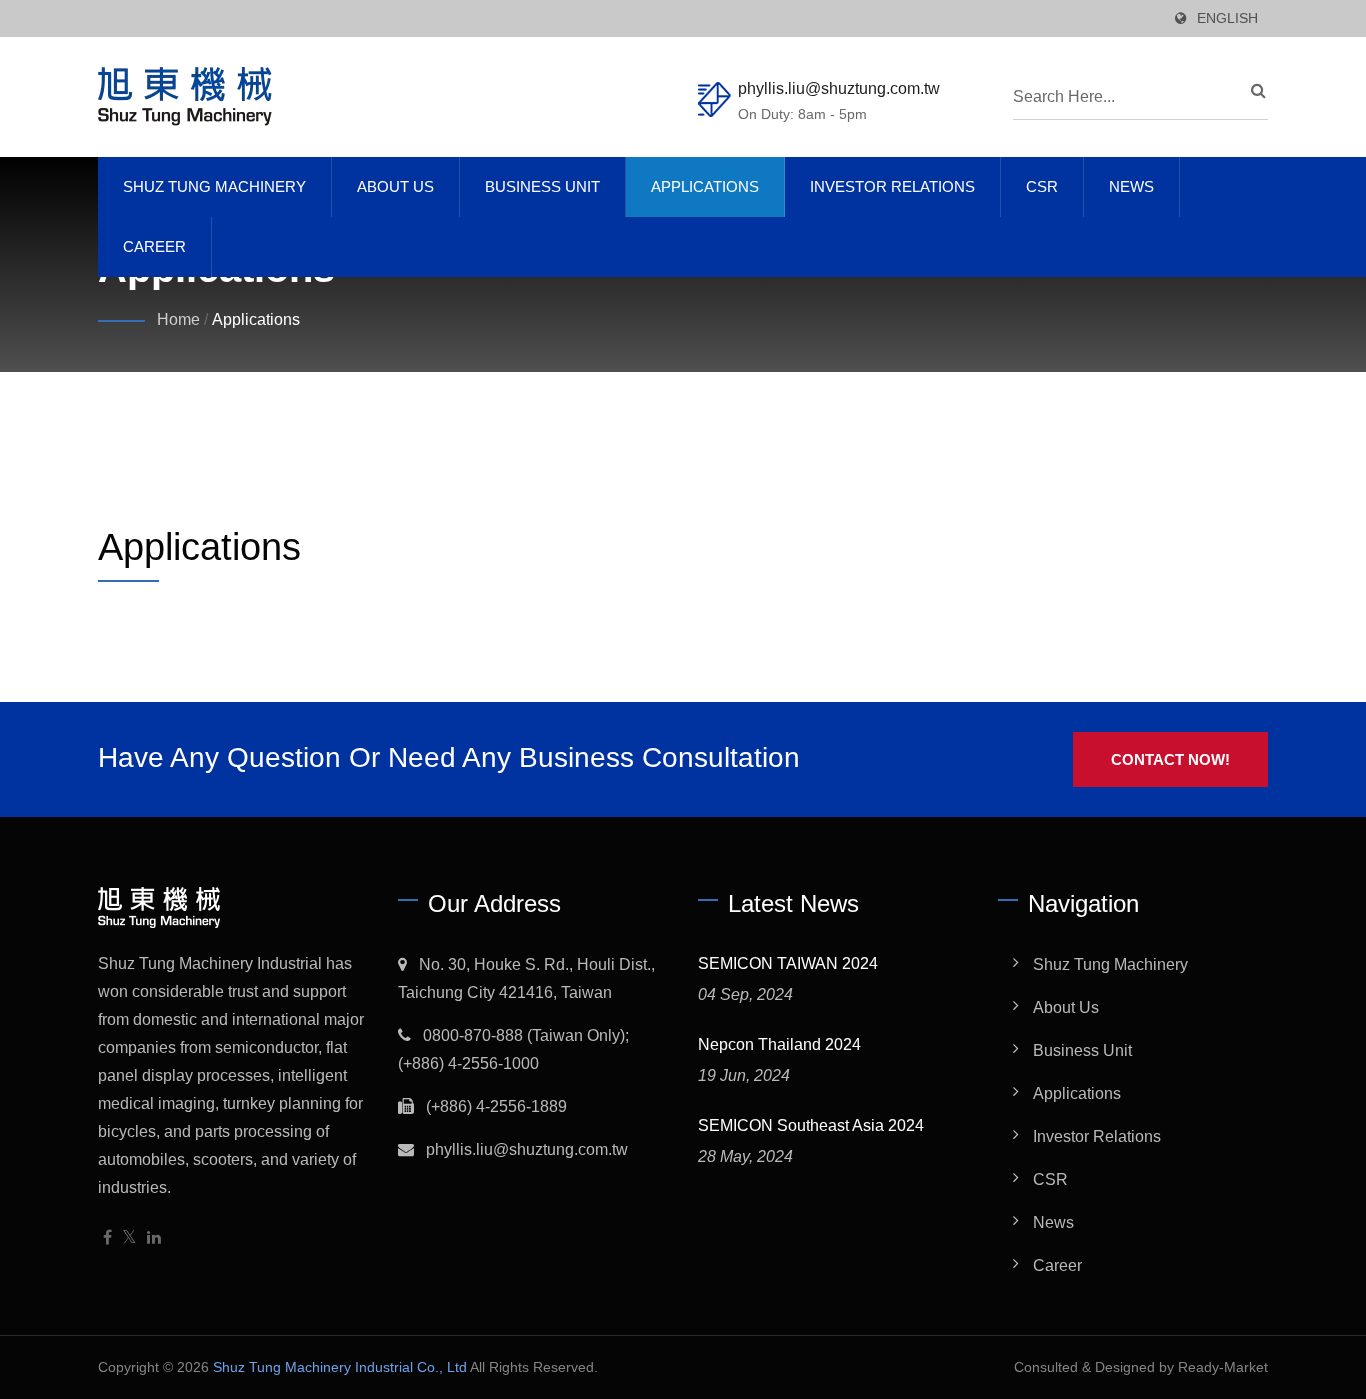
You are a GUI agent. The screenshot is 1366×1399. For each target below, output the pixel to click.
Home (178, 319)
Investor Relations (892, 186)
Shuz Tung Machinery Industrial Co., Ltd (340, 1367)
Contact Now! (1170, 759)
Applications (705, 186)
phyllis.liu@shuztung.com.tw (839, 88)
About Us (395, 186)
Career (154, 246)
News (1131, 186)
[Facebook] (107, 1238)
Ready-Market (1223, 1367)
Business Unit (542, 186)
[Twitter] (129, 1238)
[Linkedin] (154, 1238)
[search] (1253, 91)
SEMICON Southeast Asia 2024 (811, 1125)
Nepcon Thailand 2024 (779, 1044)
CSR (1042, 186)
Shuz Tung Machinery (214, 186)
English (1227, 18)
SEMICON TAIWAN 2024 (788, 963)
